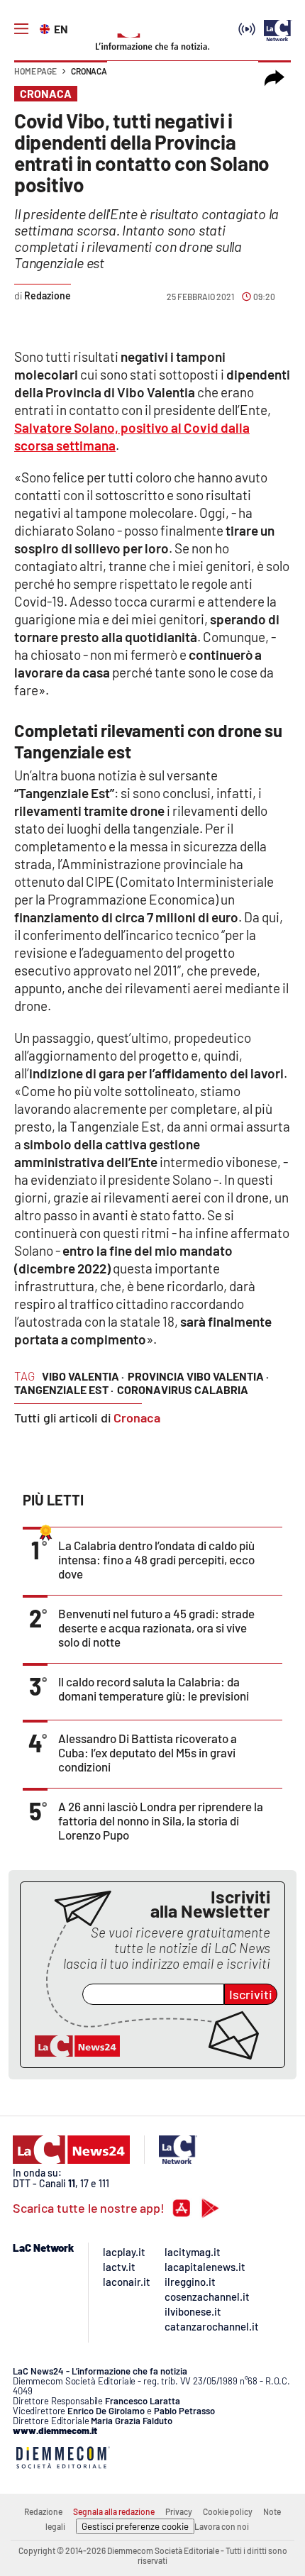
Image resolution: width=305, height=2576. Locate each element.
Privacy (179, 2511)
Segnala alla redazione (114, 2511)
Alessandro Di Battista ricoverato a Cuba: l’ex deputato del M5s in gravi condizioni (148, 1752)
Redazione (43, 2511)
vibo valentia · (83, 1376)
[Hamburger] (21, 29)
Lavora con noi (222, 2526)
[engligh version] (46, 28)
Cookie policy (228, 2511)
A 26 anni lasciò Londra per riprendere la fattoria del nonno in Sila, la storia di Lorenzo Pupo (161, 1820)
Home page (35, 71)
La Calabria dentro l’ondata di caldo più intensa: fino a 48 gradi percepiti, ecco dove (156, 1559)
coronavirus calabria (183, 1389)
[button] (274, 78)
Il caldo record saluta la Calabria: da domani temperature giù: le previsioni (154, 1688)
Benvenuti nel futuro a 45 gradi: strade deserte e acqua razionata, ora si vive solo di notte (156, 1627)
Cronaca (89, 71)
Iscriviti (251, 1994)
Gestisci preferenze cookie (135, 2526)
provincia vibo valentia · (198, 1376)
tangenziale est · (64, 1389)
